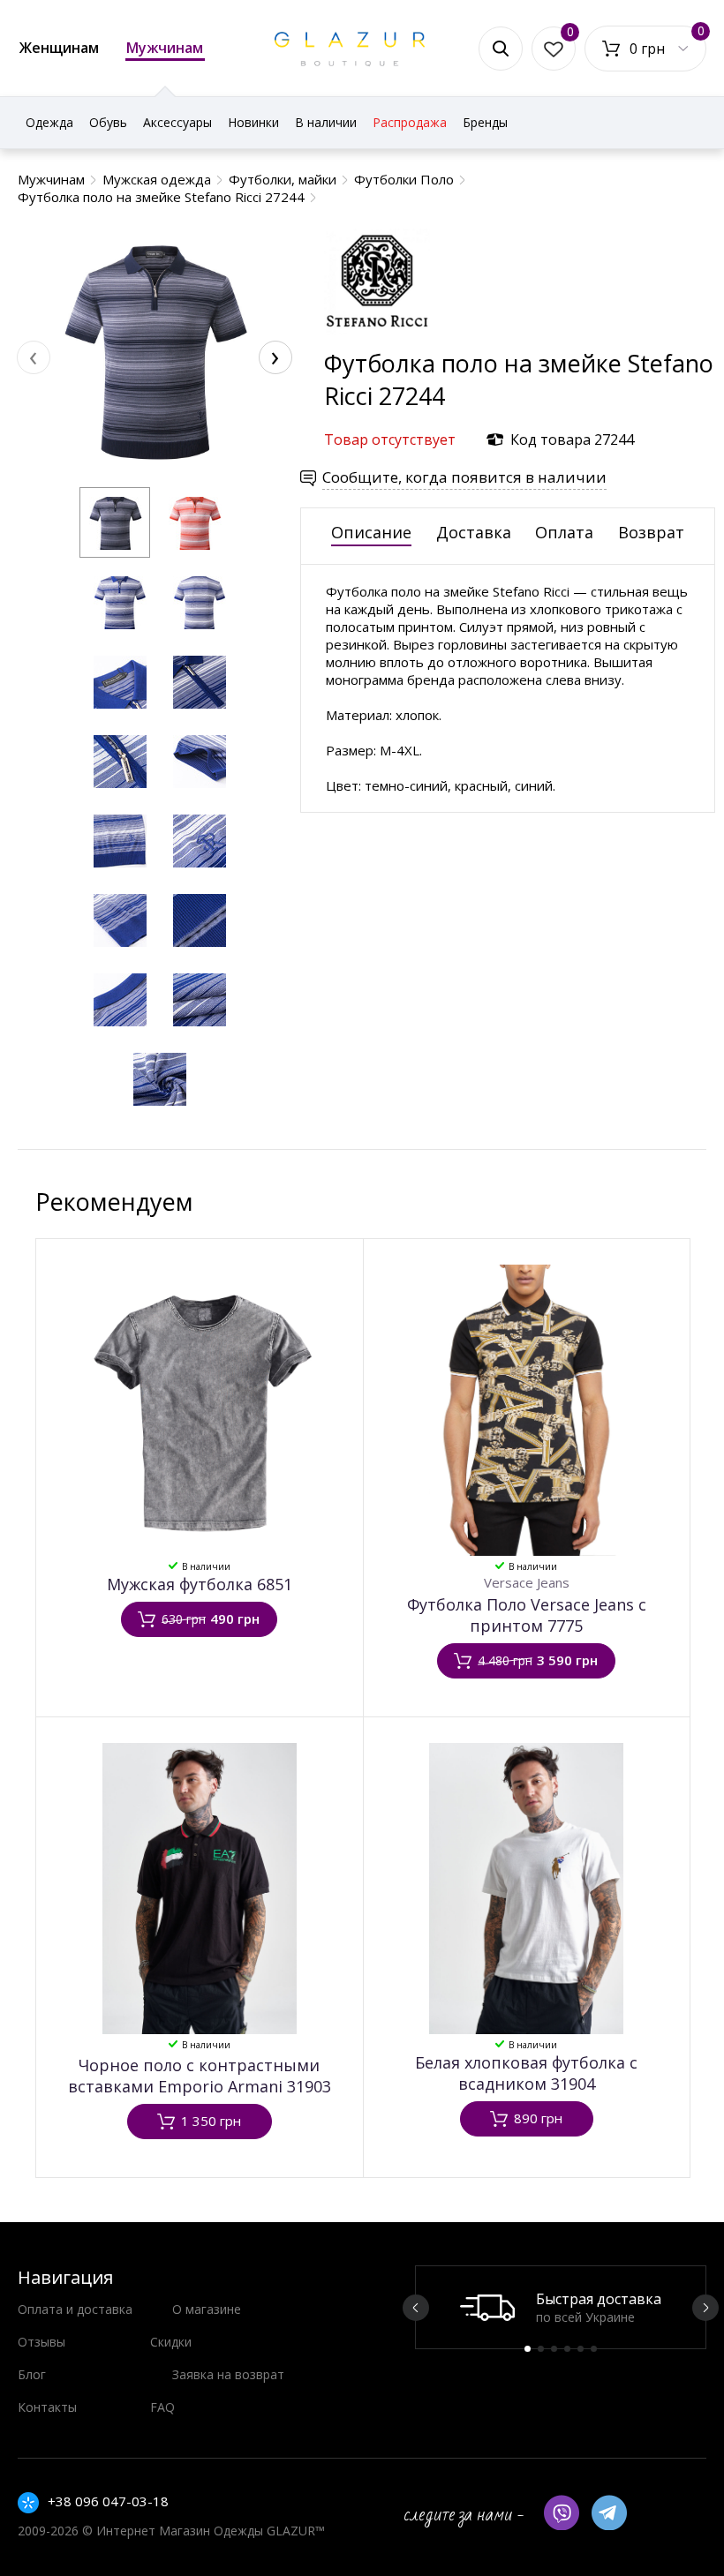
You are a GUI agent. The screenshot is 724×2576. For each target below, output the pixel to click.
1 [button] (528, 2349)
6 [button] (594, 2349)
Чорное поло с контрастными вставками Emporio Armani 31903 (200, 2076)
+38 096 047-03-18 (108, 2501)
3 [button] (554, 2349)
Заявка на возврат (228, 2374)
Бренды (485, 122)
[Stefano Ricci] (377, 338)
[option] (561, 2307)
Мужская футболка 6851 (200, 1584)
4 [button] (567, 2349)
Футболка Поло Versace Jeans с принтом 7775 (527, 1615)
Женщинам (59, 48)
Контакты (47, 2407)
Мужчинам (165, 48)
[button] (115, 522)
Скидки (171, 2342)
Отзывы (41, 2342)
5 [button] (581, 2349)
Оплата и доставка (75, 2309)
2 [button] (541, 2349)
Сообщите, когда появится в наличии (464, 477)
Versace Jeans (527, 1582)
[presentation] (34, 357)
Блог (32, 2374)
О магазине (207, 2309)
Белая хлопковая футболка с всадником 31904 (526, 2073)
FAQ (162, 2407)
